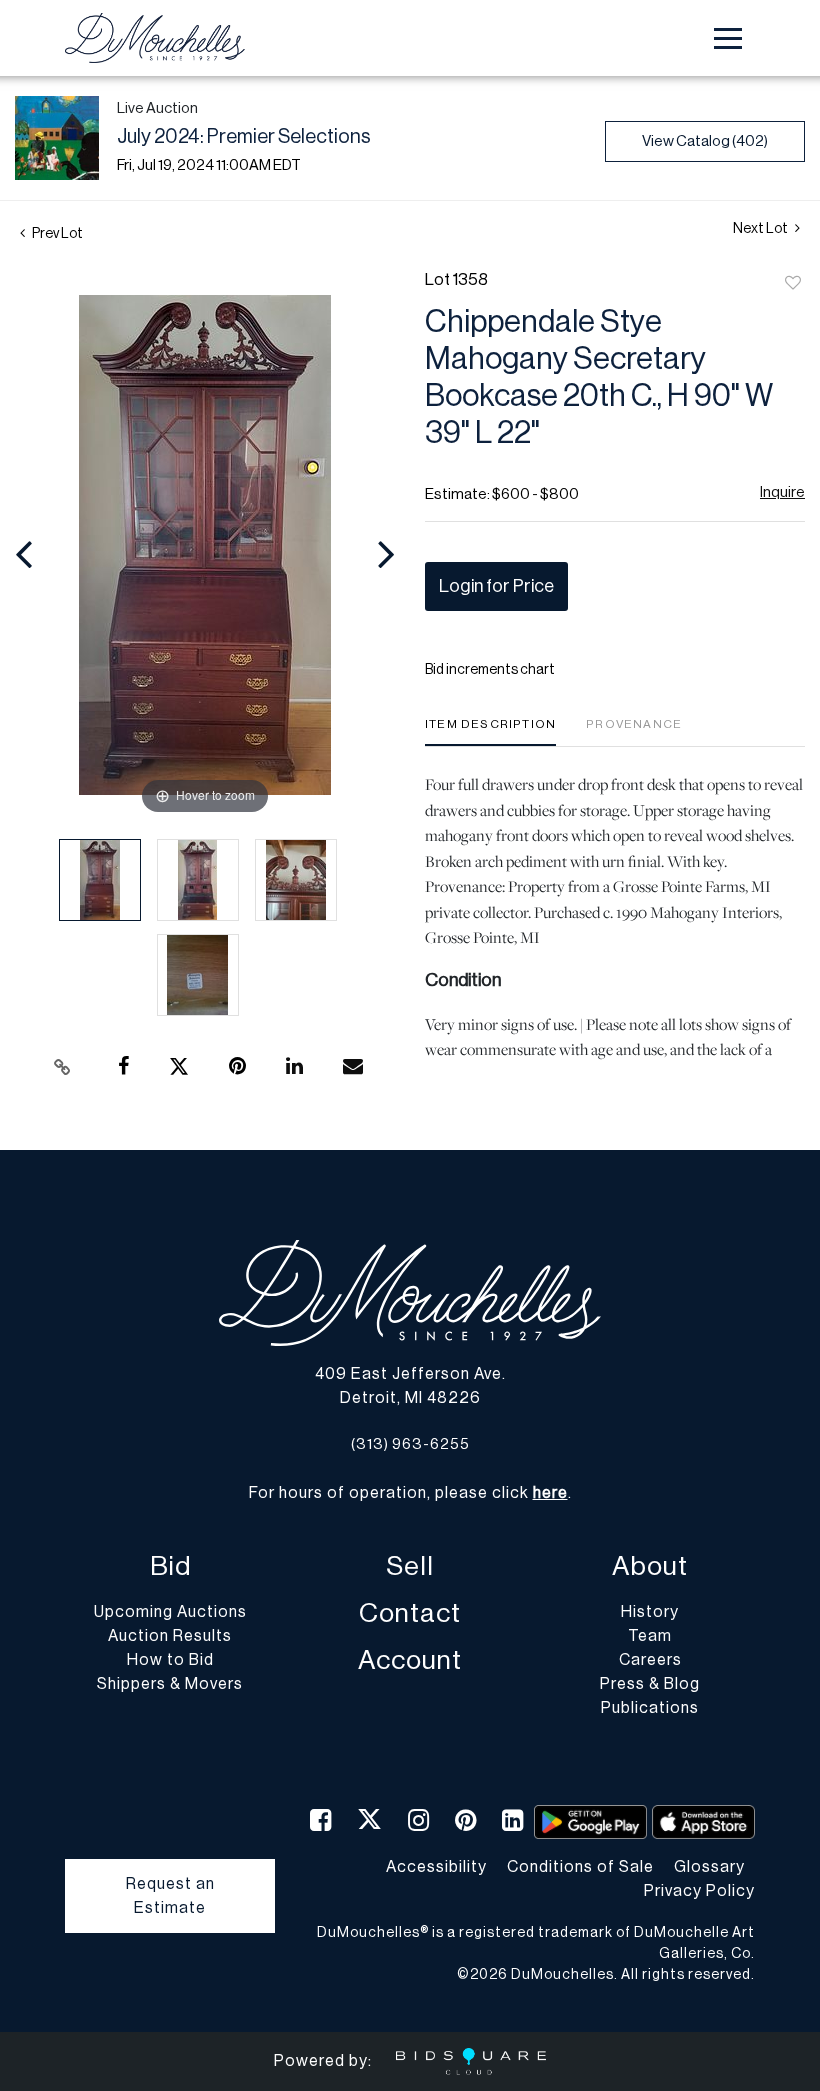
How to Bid (170, 1660)
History (650, 1612)
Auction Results (170, 1636)
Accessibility (436, 1867)
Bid (170, 1566)
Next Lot (761, 229)
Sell (410, 1566)
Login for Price (496, 586)
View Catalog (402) (705, 141)
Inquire (782, 492)
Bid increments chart (490, 670)
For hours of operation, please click (408, 1493)
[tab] (490, 731)
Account (410, 1660)
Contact (410, 1613)
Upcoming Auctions (170, 1612)
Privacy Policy (699, 1891)
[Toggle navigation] (728, 38)
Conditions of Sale (580, 1867)
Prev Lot (56, 234)
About (650, 1566)
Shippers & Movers (170, 1684)
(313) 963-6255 (410, 1444)
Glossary (709, 1867)
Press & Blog (650, 1684)
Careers (650, 1660)
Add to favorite (793, 284)
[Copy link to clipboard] (63, 1067)
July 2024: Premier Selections (244, 137)
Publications (650, 1708)
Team (650, 1636)
